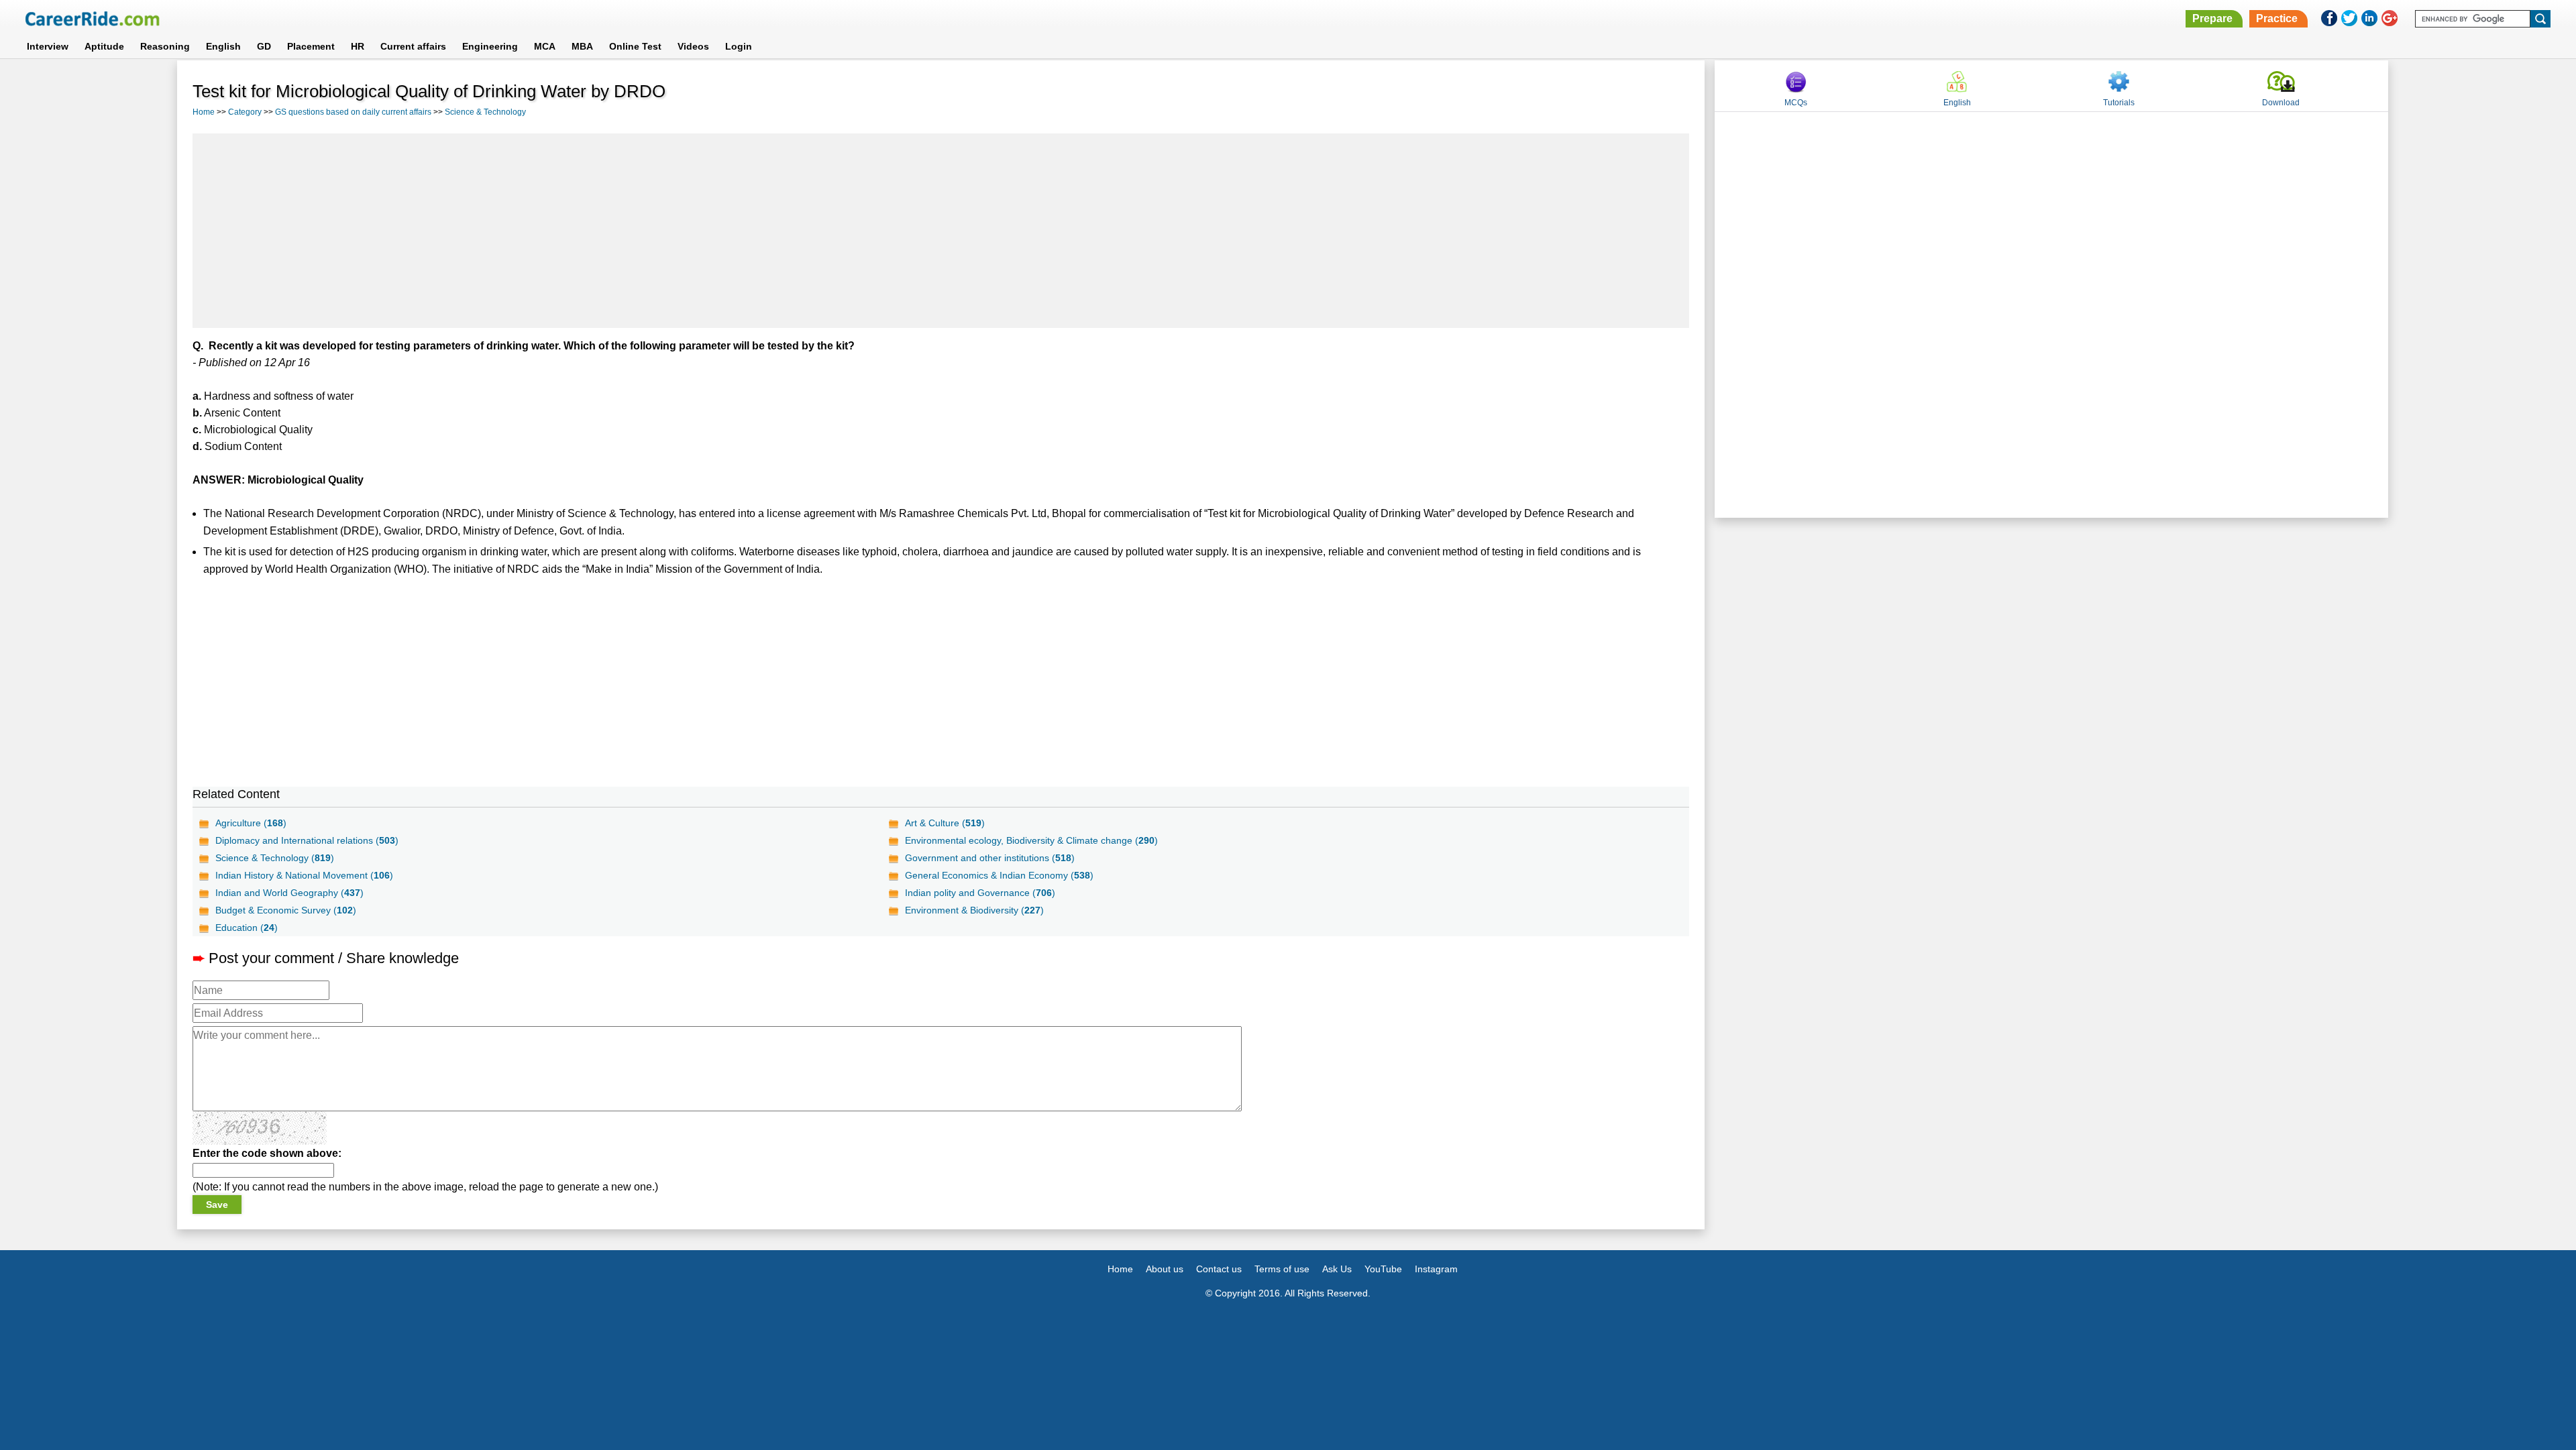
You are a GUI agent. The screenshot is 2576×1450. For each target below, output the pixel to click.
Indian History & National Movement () (304, 875)
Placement (311, 46)
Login (739, 46)
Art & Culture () (945, 823)
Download (2281, 103)
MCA (545, 46)
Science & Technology (485, 112)
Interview (48, 46)
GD (264, 46)
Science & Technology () (275, 858)
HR (358, 46)
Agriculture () (251, 823)
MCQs (1796, 103)
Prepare (2212, 18)
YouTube (1383, 1269)
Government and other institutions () (990, 858)
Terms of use (1282, 1269)
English (223, 46)
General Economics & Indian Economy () (999, 875)
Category (245, 112)
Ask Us (1337, 1269)
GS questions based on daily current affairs (353, 112)
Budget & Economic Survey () (286, 910)
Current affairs (413, 46)
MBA (582, 46)
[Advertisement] (941, 231)
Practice (2277, 18)
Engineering (490, 46)
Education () (247, 928)
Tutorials (2119, 103)
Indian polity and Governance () (980, 893)
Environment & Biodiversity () (974, 910)
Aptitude (104, 46)
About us (1165, 1269)
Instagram (1436, 1269)
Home (204, 112)
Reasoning (165, 46)
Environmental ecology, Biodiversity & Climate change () (1031, 840)
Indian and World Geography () (289, 893)
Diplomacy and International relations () (307, 840)
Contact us (1219, 1269)
